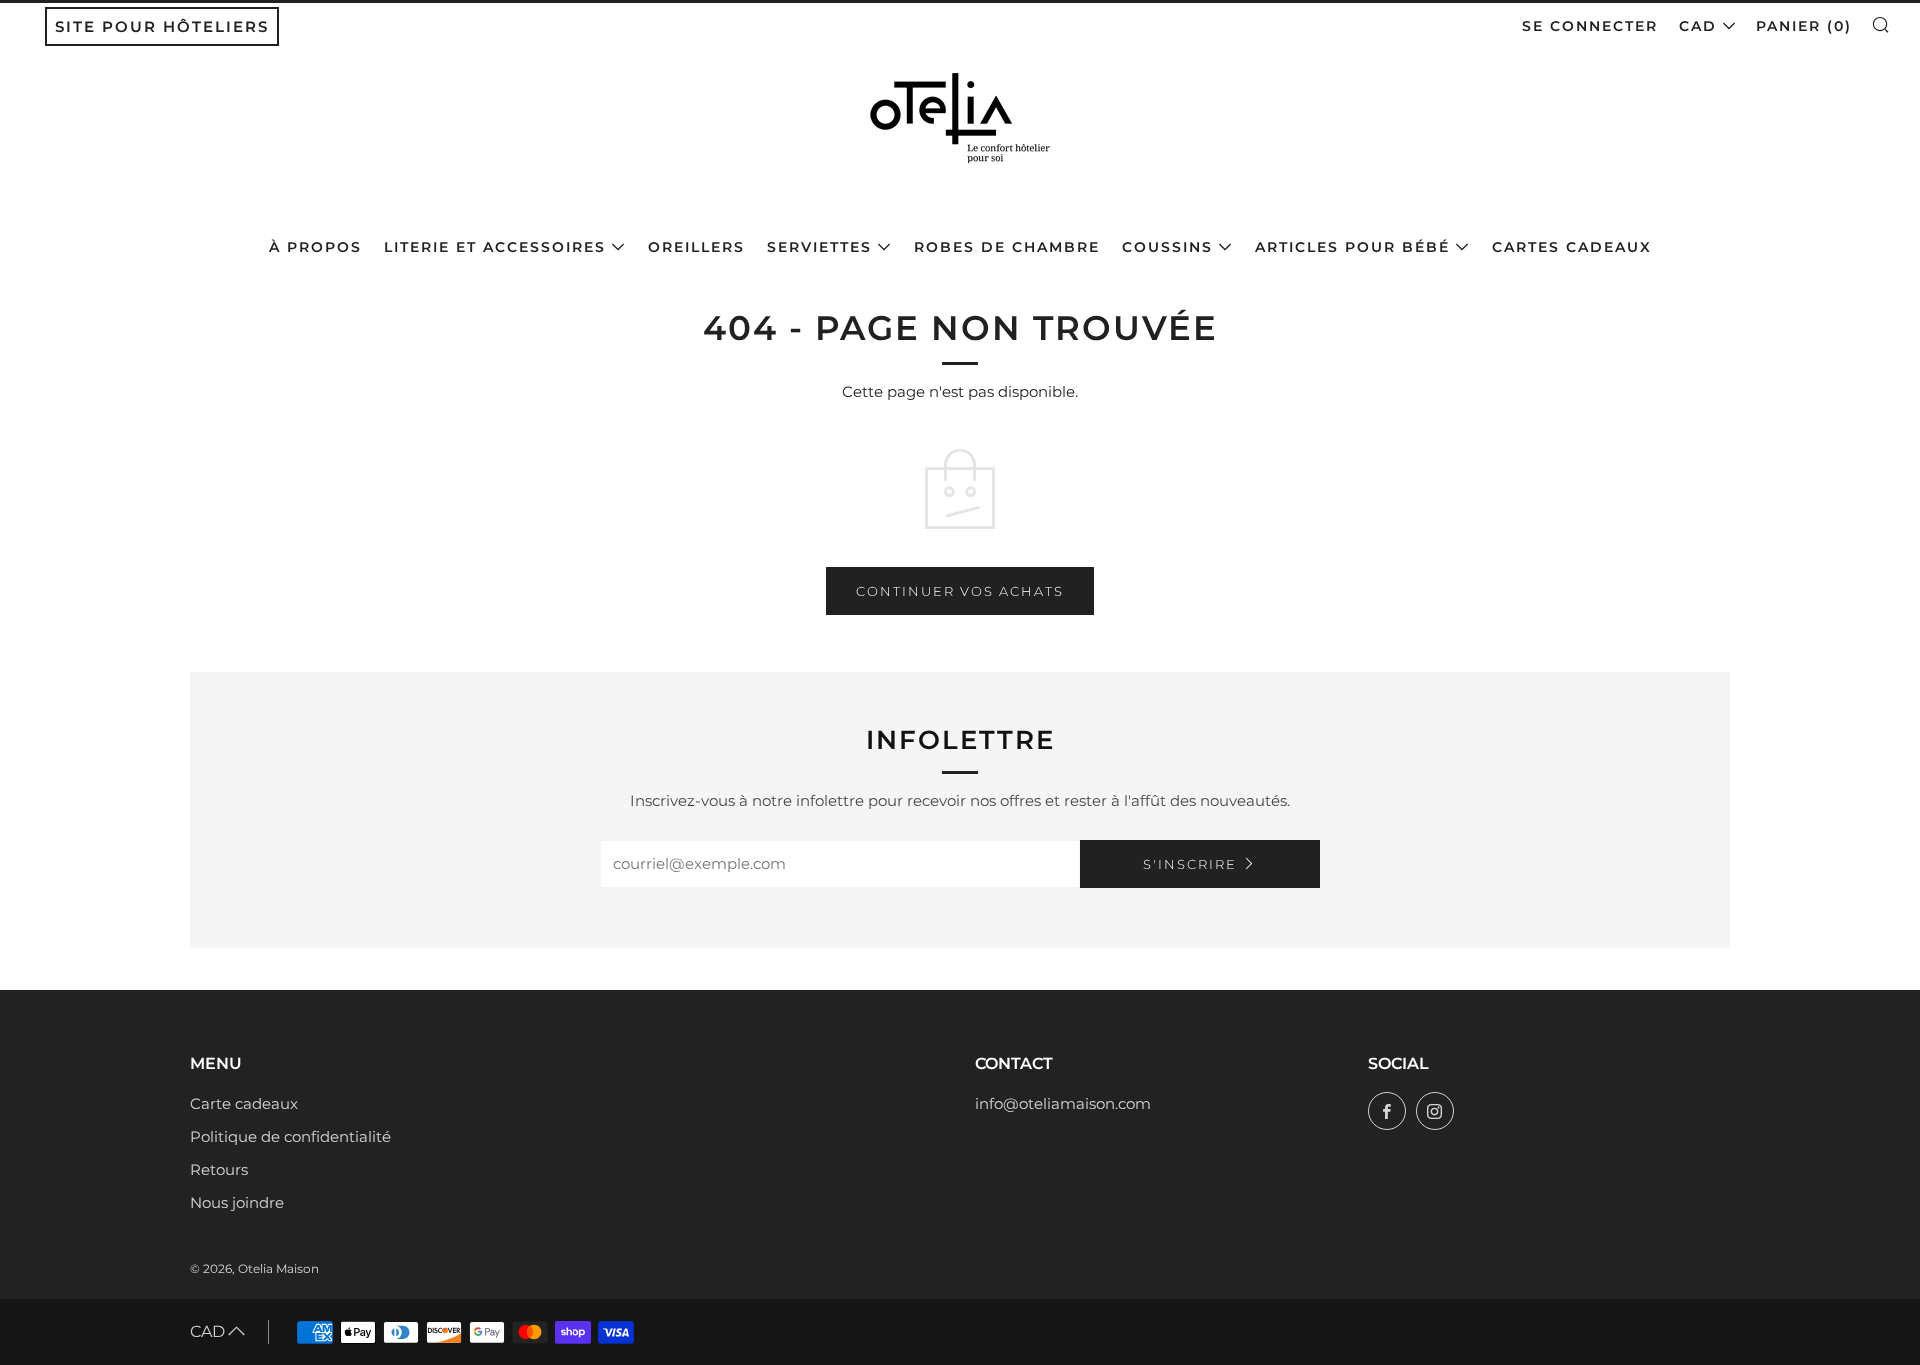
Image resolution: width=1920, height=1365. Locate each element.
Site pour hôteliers (162, 26)
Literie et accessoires (495, 247)
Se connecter (1590, 26)
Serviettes (819, 247)
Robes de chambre (1007, 247)
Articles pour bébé (1352, 247)
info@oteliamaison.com (1063, 1103)
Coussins (1167, 247)
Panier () (1804, 26)
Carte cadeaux (244, 1103)
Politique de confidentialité (290, 1136)
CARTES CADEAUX (1572, 247)
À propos (315, 247)
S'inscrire (1190, 864)
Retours (219, 1169)
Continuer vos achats (960, 591)
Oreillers (696, 247)
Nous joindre (237, 1202)
